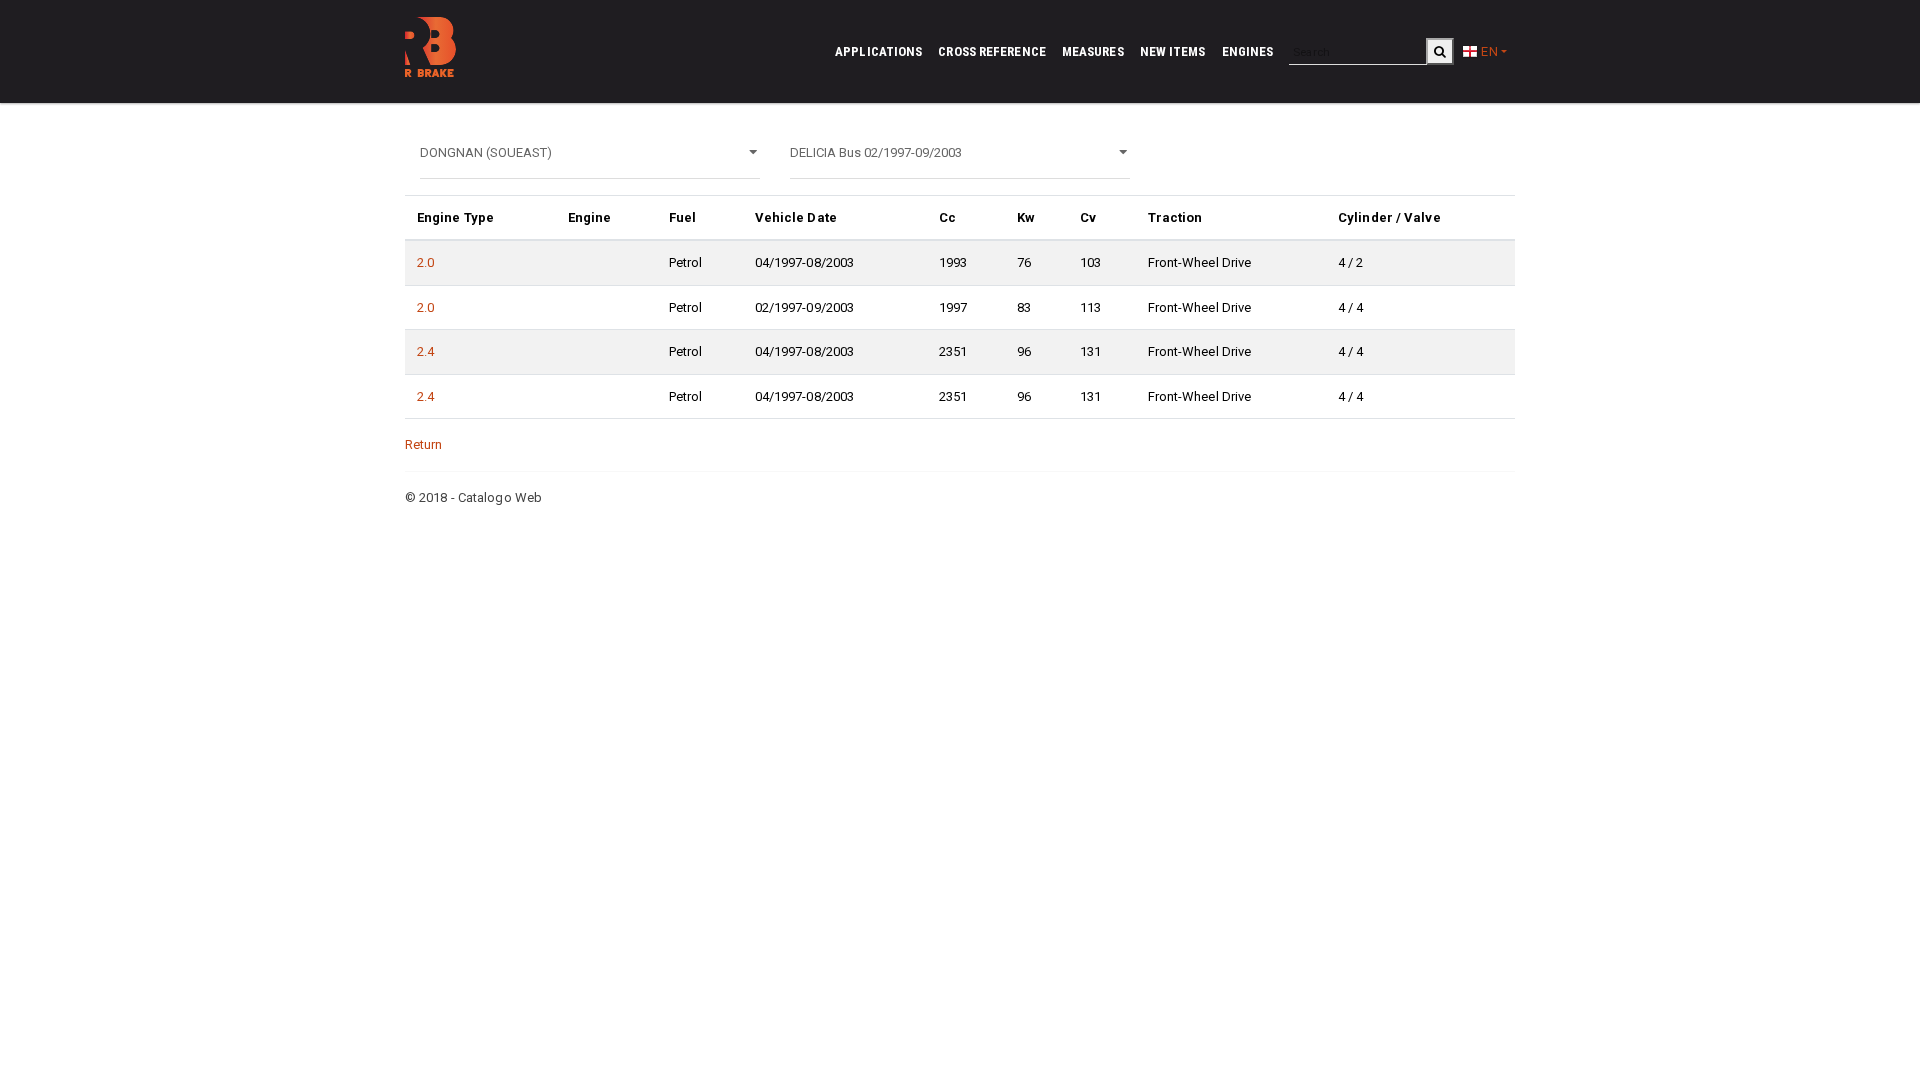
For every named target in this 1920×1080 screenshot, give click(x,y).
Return (424, 444)
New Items (1173, 51)
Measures (1093, 51)
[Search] (1440, 51)
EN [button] (1487, 51)
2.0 (425, 262)
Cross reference (992, 51)
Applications (878, 51)
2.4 (425, 351)
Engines (1248, 51)
